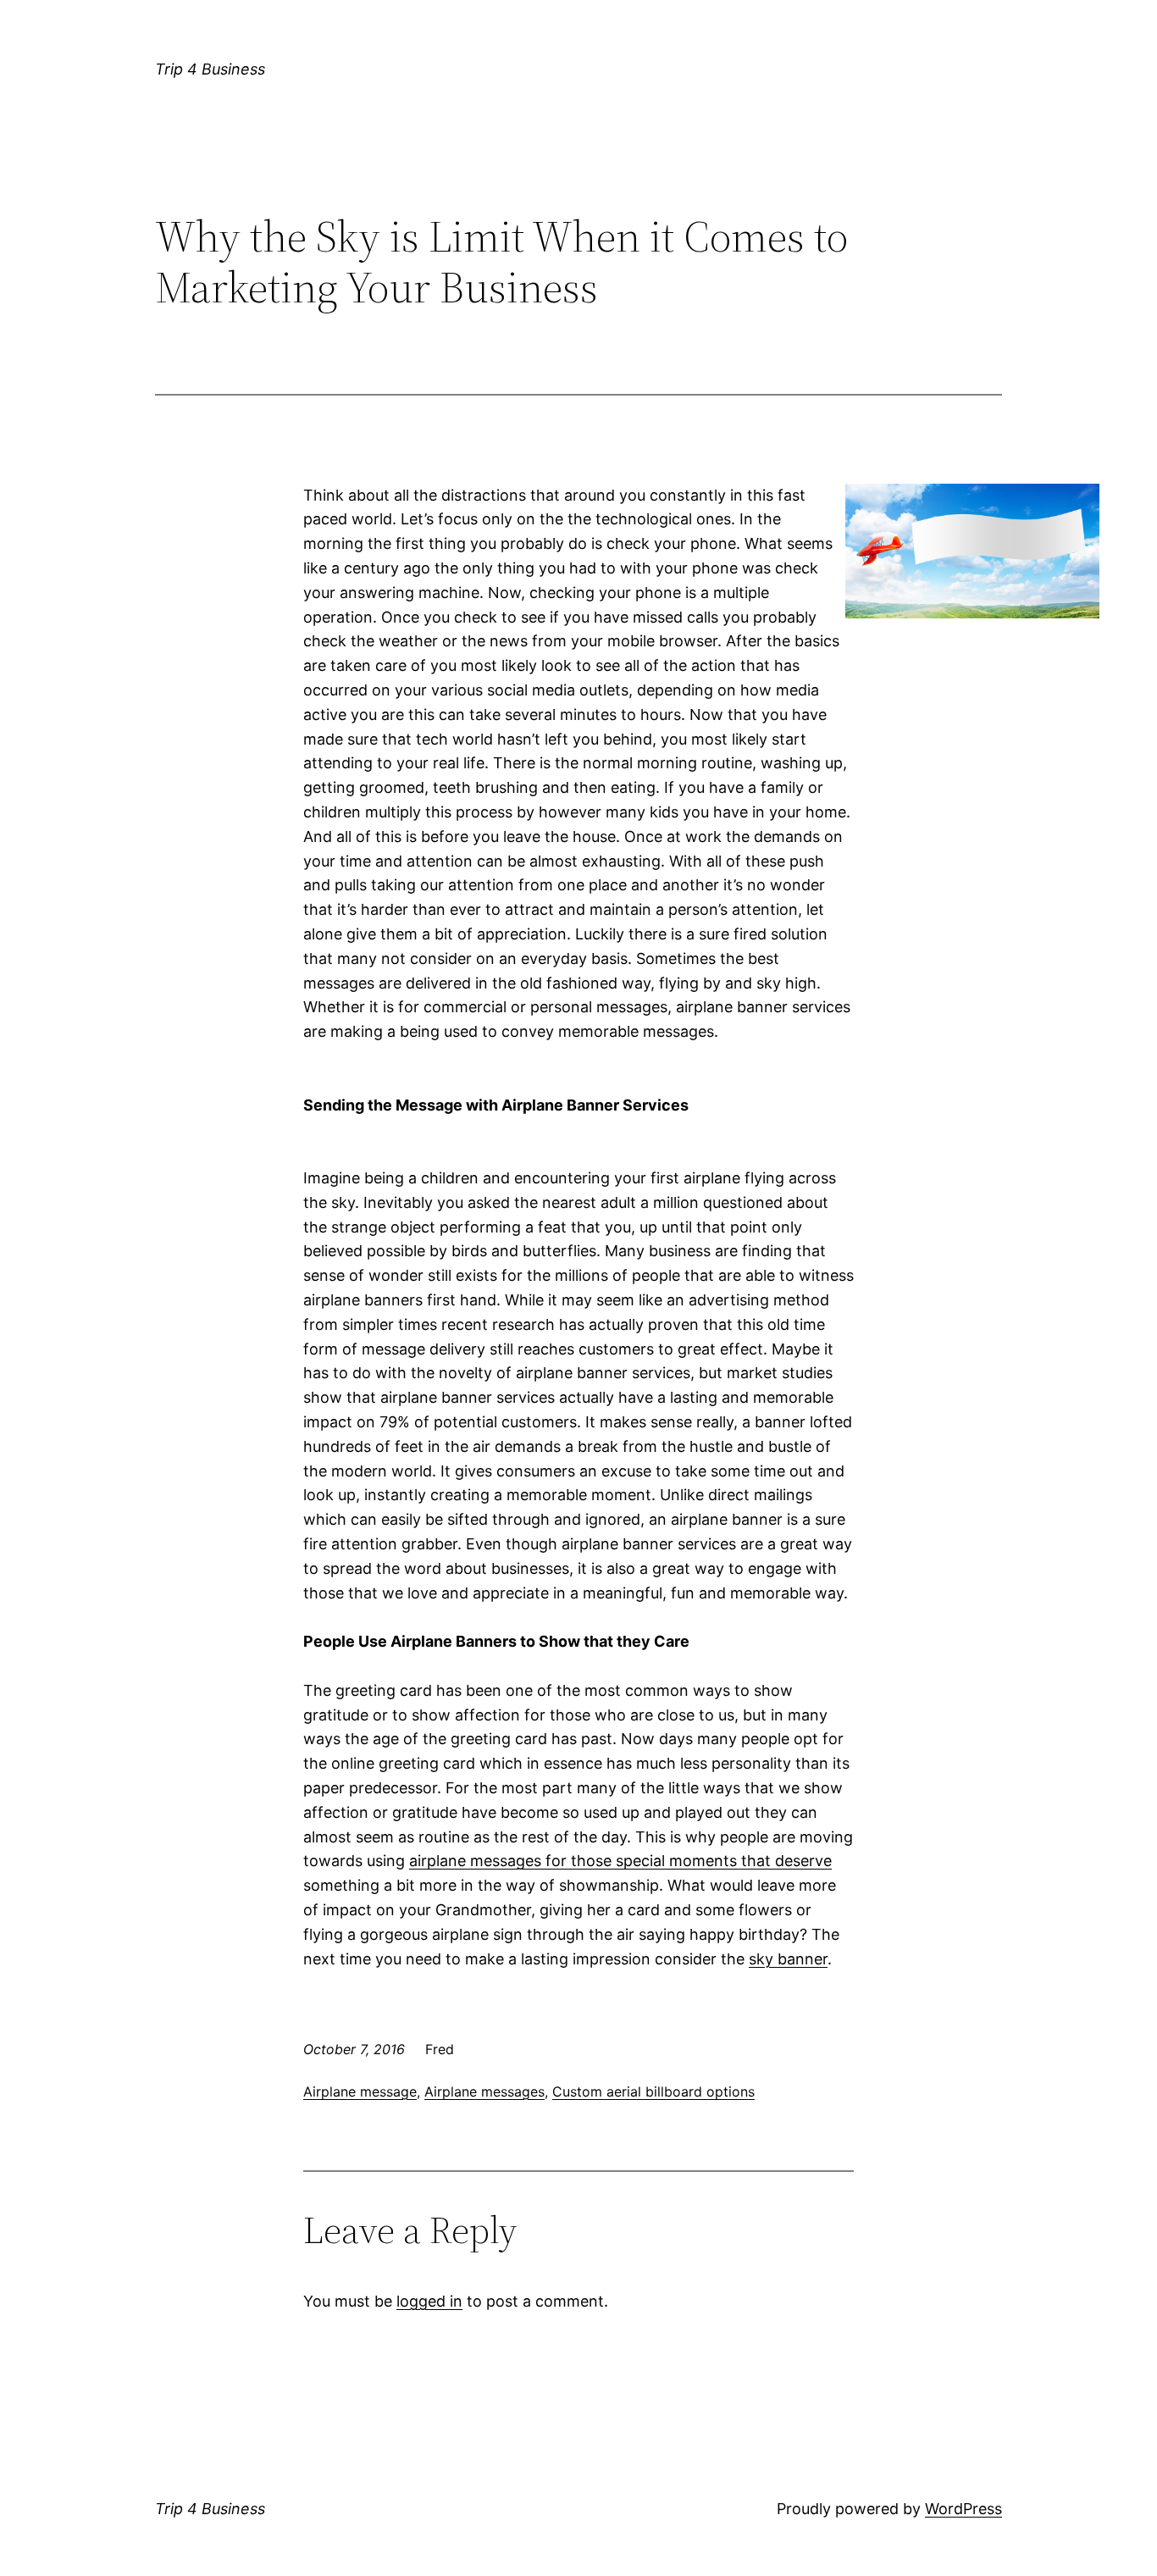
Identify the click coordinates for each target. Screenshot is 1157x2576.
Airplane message (360, 2091)
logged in (429, 2301)
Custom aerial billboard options (653, 2091)
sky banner (788, 1959)
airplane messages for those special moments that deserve (620, 1861)
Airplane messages (484, 2091)
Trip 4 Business (210, 69)
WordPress (963, 2509)
